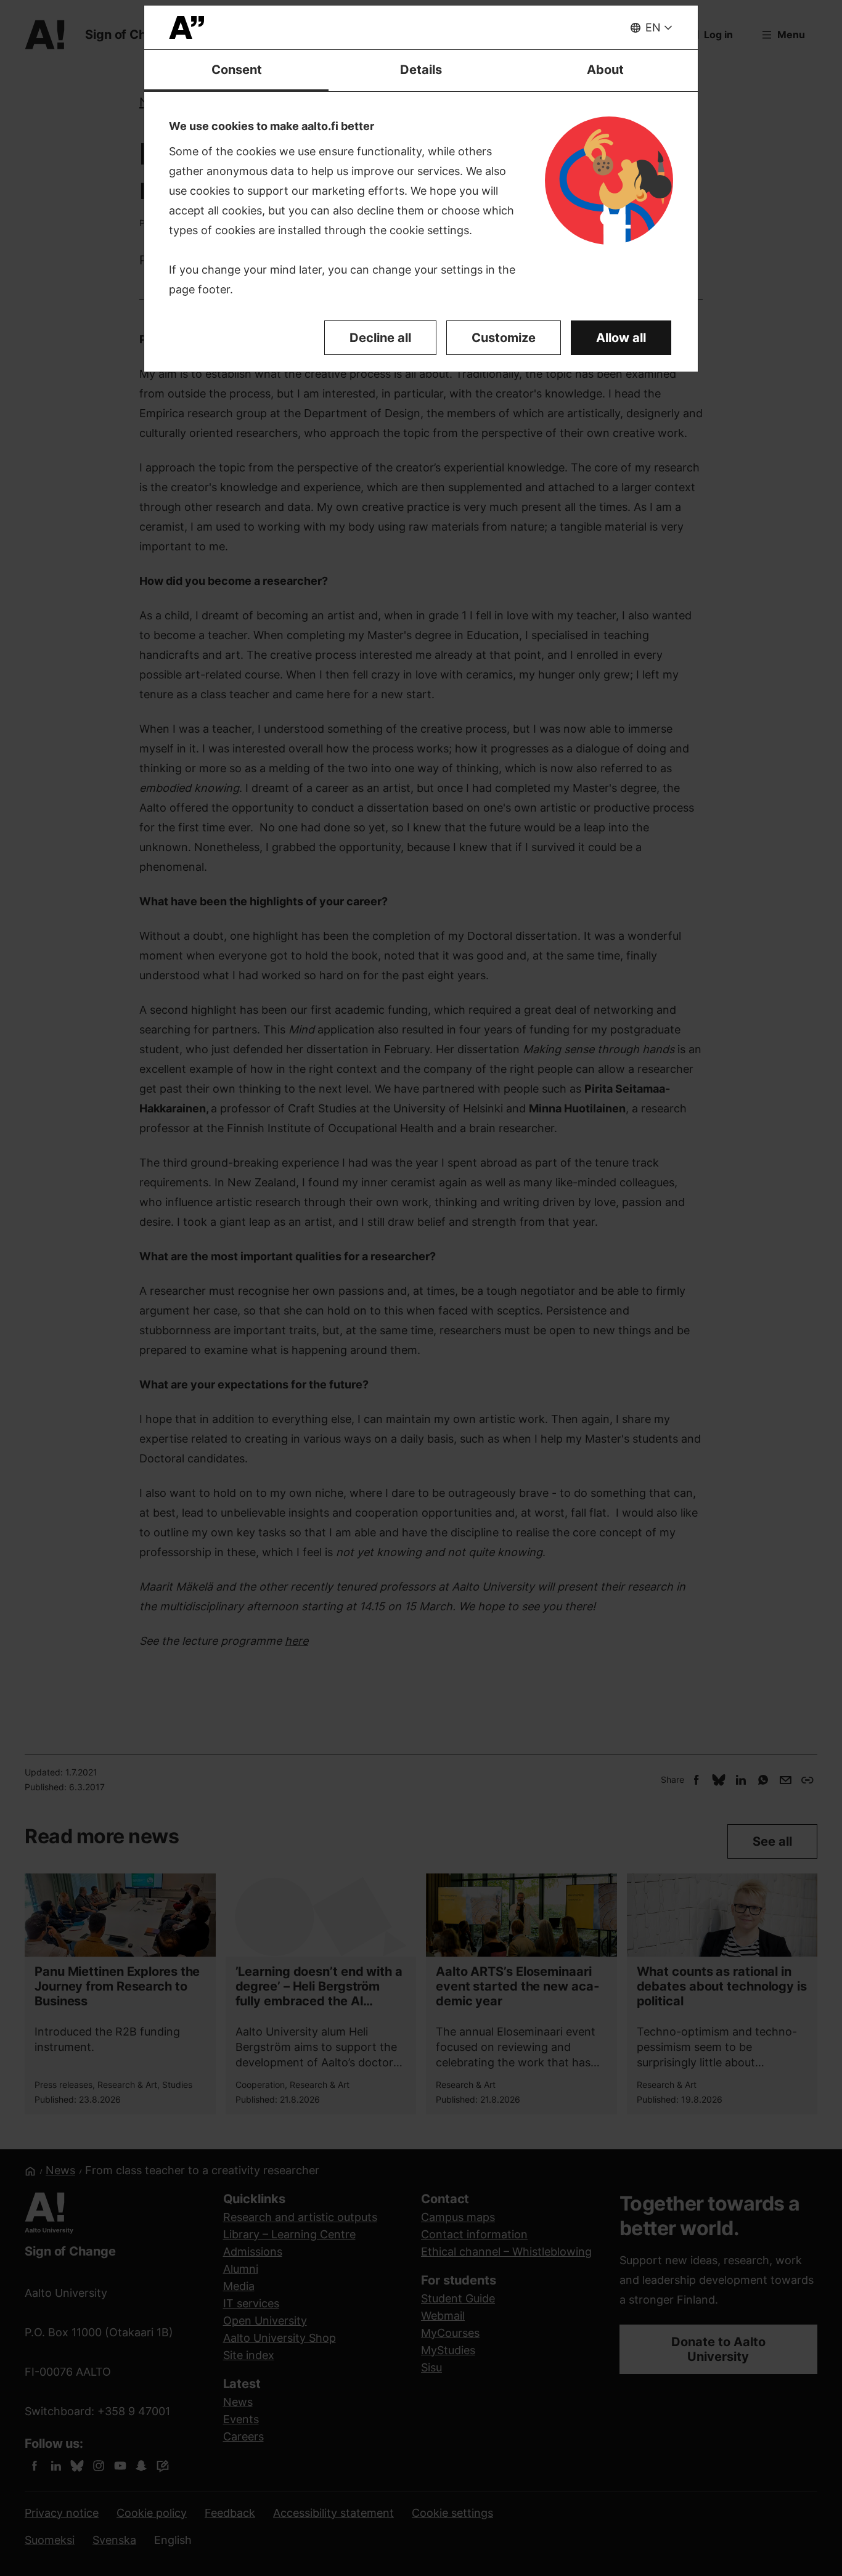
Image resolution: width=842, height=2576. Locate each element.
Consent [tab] (237, 70)
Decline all (380, 338)
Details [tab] (421, 70)
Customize (504, 338)
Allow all (621, 338)
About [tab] (605, 70)
